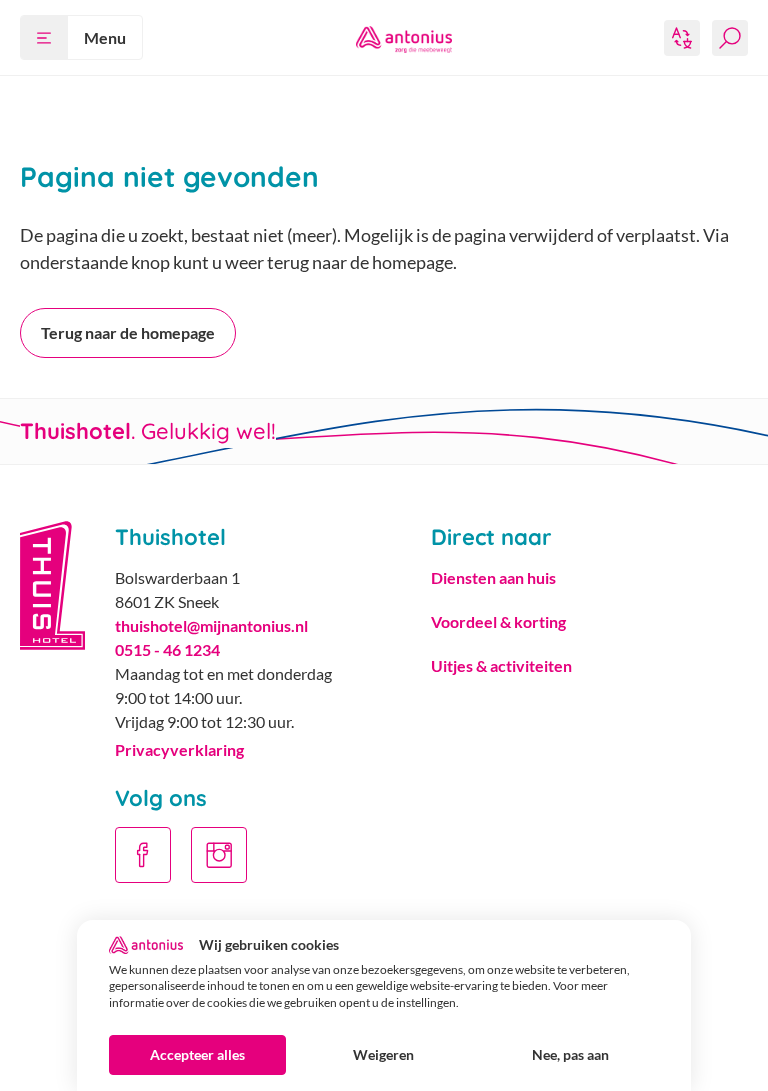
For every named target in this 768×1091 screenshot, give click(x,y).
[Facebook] (143, 855)
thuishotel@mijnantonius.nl (211, 625)
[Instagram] (219, 855)
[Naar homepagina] (404, 38)
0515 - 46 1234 (167, 649)
